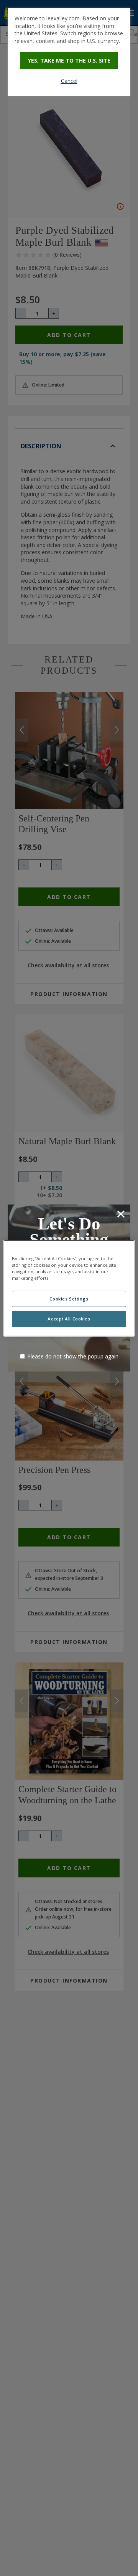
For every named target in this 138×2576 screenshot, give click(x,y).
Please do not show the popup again (73, 1356)
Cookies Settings (69, 1299)
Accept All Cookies (69, 1319)
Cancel (69, 81)
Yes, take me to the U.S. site (69, 60)
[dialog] (69, 52)
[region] (69, 1288)
